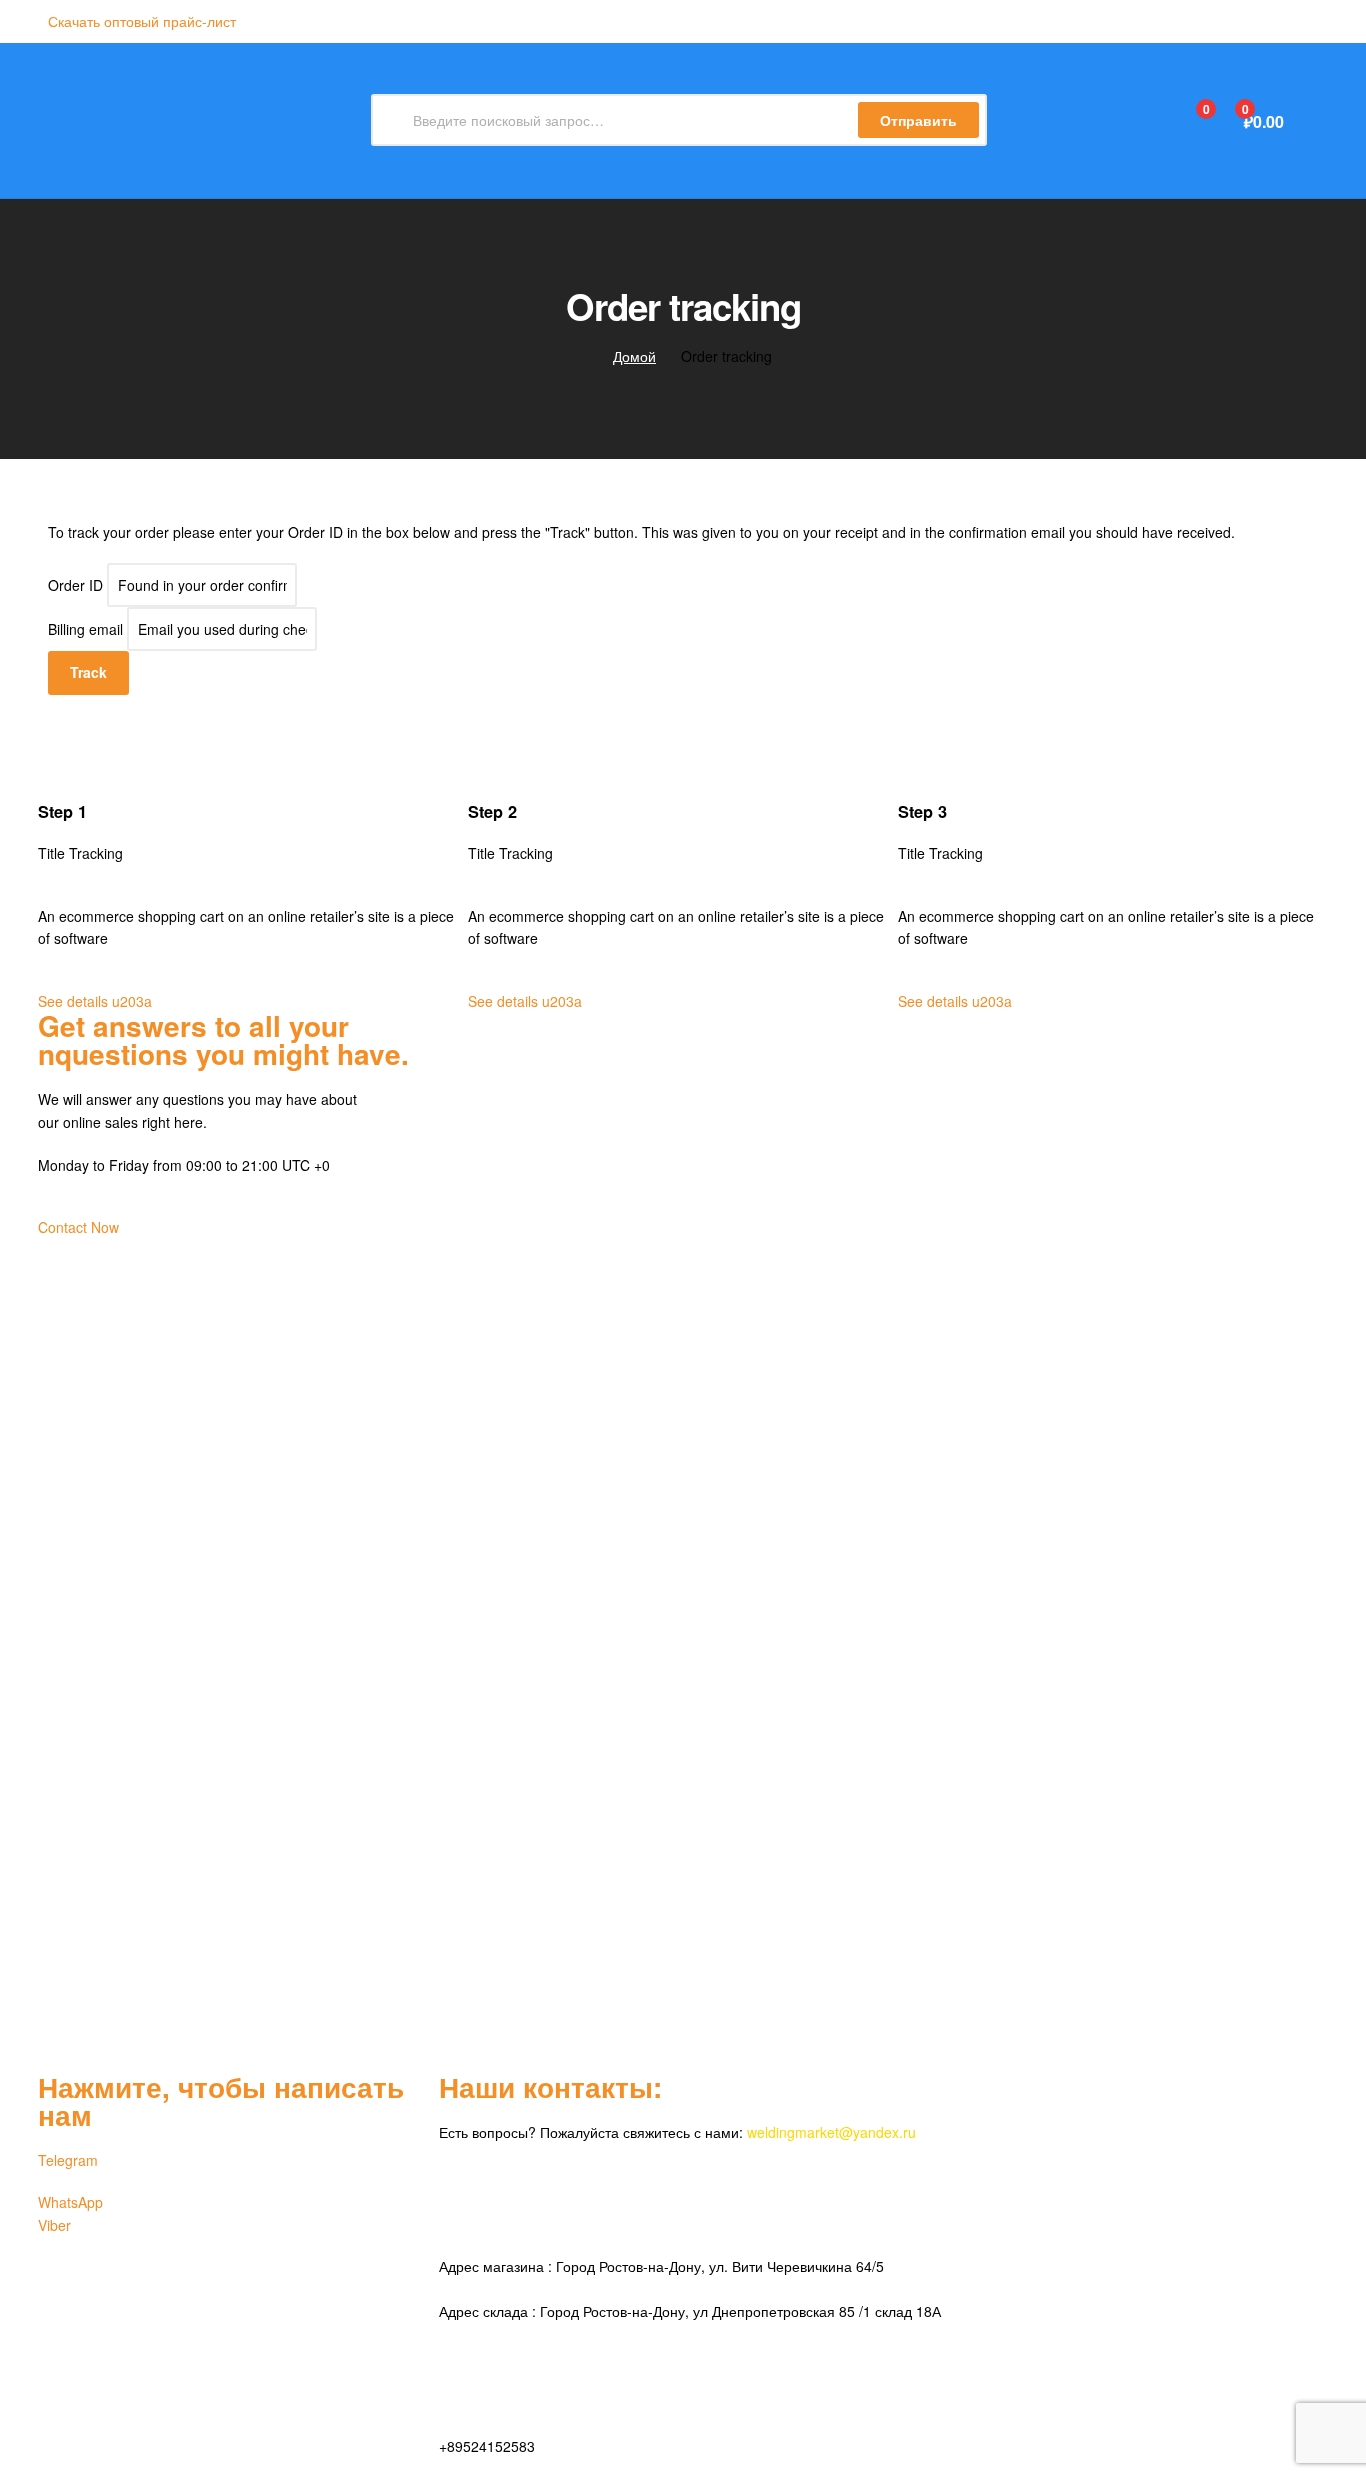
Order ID (75, 585)
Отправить (918, 120)
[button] (142, 21)
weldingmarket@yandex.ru (831, 2132)
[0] (1184, 120)
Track (88, 672)
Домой (634, 356)
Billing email (85, 629)
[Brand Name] (683, 1314)
